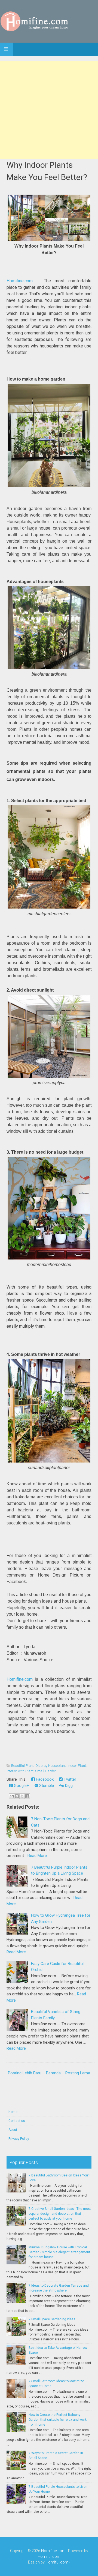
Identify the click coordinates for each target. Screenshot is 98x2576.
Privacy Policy (19, 2139)
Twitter (69, 1779)
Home (13, 2112)
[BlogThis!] (17, 1796)
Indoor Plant (77, 1766)
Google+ (21, 1786)
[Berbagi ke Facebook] (27, 1796)
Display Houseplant (51, 1766)
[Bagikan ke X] (22, 1796)
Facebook (44, 1779)
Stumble (46, 1786)
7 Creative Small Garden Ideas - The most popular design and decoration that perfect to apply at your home (60, 2214)
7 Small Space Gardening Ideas (52, 2319)
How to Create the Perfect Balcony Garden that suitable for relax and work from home (58, 2420)
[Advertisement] (49, 110)
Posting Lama (78, 2073)
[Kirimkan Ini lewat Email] (12, 1796)
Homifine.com (20, 281)
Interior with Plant (20, 1771)
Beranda (53, 2073)
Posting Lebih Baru (25, 2073)
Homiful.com (49, 2556)
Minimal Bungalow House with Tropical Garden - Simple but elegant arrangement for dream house (59, 2252)
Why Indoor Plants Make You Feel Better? (47, 171)
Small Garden (46, 1771)
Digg (68, 1786)
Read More (37, 1856)
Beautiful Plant (22, 1766)
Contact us (17, 2121)
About (13, 2130)
